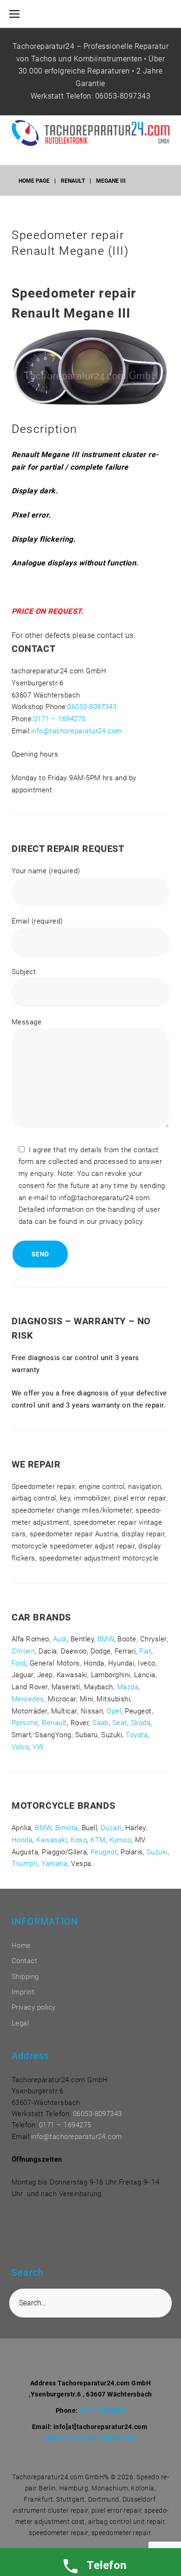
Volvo (20, 1747)
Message (26, 1022)
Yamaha (54, 1864)
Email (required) (37, 921)
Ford (19, 1663)
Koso (79, 1840)
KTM (98, 1840)
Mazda (128, 1687)
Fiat (145, 1651)
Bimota (67, 1828)
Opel (114, 1711)
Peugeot (104, 1852)
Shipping (25, 1977)
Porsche (25, 1723)
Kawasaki (52, 1840)
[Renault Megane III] (90, 323)
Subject (24, 972)
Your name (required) (46, 871)
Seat (120, 1723)
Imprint (23, 1992)
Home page (34, 181)
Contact (24, 1961)
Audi (60, 1639)
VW (38, 1747)
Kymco (120, 1840)
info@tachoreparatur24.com (77, 731)
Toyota (137, 1735)
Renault (73, 181)
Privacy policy (34, 2007)
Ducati (111, 1828)
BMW (106, 1639)
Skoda (141, 1723)
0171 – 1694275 (60, 719)
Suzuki (157, 1852)
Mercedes (28, 1699)
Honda (22, 1840)
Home (21, 1945)
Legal (20, 2023)
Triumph (25, 1864)
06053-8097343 (123, 96)
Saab (100, 1723)
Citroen (23, 1651)
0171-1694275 (103, 2410)
